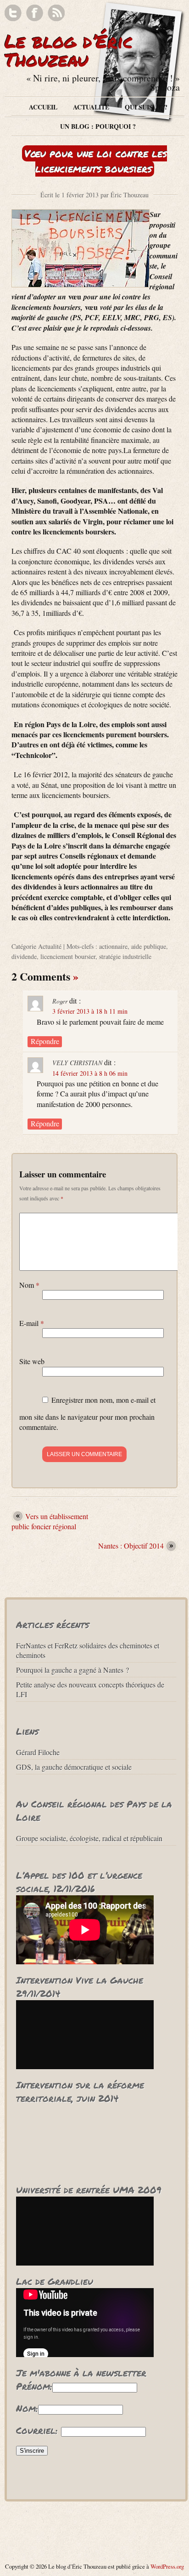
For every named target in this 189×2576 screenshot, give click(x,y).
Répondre (45, 1041)
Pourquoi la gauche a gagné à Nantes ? (72, 1670)
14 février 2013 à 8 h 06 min (90, 1073)
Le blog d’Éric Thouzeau (69, 50)
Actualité (91, 107)
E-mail (32, 1323)
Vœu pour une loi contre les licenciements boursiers (96, 161)
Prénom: (34, 2386)
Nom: (27, 2408)
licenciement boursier (68, 956)
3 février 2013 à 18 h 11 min (90, 1011)
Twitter (13, 13)
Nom (29, 1285)
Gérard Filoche (38, 1752)
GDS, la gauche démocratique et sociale (74, 1767)
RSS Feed (56, 13)
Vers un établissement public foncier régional (50, 1521)
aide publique (149, 946)
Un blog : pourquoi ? (98, 126)
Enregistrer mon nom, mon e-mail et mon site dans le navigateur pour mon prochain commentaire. (87, 1413)
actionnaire (113, 946)
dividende (24, 956)
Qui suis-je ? (146, 107)
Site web (32, 1361)
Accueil (43, 107)
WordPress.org (167, 2566)
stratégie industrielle (125, 956)
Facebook (35, 13)
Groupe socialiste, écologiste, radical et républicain (89, 1838)
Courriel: (37, 2430)
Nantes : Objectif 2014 (131, 1546)
